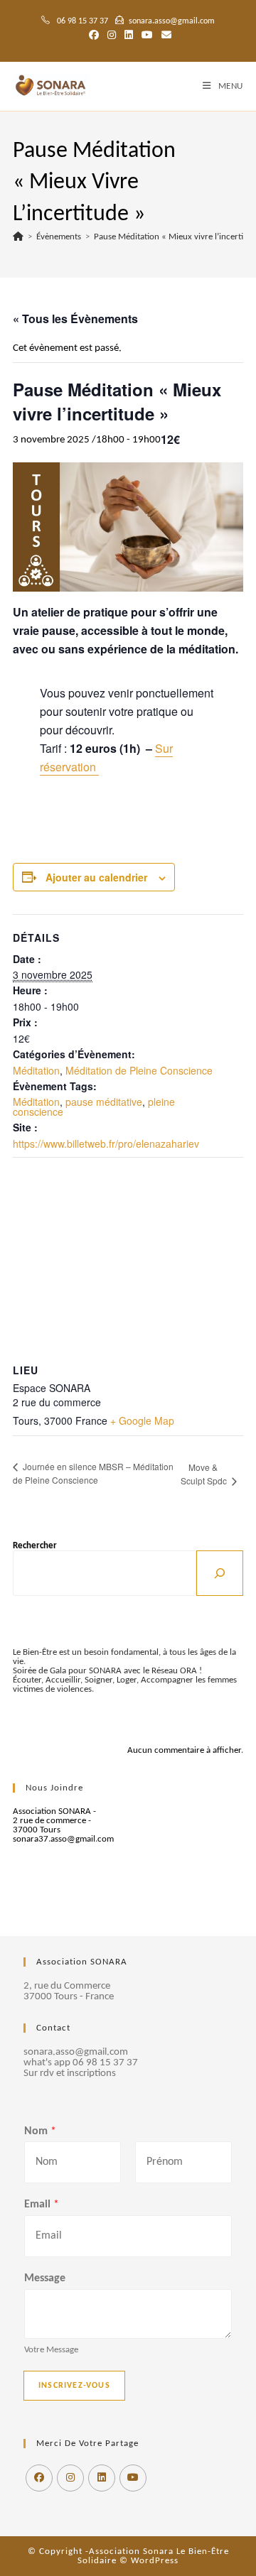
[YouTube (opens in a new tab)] (147, 36)
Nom (40, 2131)
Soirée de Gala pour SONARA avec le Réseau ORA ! (107, 1671)
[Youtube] (133, 2478)
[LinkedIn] (102, 2478)
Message (45, 2278)
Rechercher (35, 1546)
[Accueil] (18, 237)
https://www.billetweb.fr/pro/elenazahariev (106, 1143)
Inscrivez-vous (74, 2386)
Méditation (36, 1070)
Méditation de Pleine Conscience (139, 1070)
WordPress (155, 2561)
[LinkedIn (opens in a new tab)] (129, 36)
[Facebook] (39, 2478)
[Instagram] (70, 2478)
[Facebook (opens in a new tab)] (94, 36)
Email (42, 2205)
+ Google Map (142, 1420)
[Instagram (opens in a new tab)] (112, 36)
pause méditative (104, 1102)
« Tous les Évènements (75, 319)
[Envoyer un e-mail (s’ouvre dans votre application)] (164, 36)
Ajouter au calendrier (96, 877)
